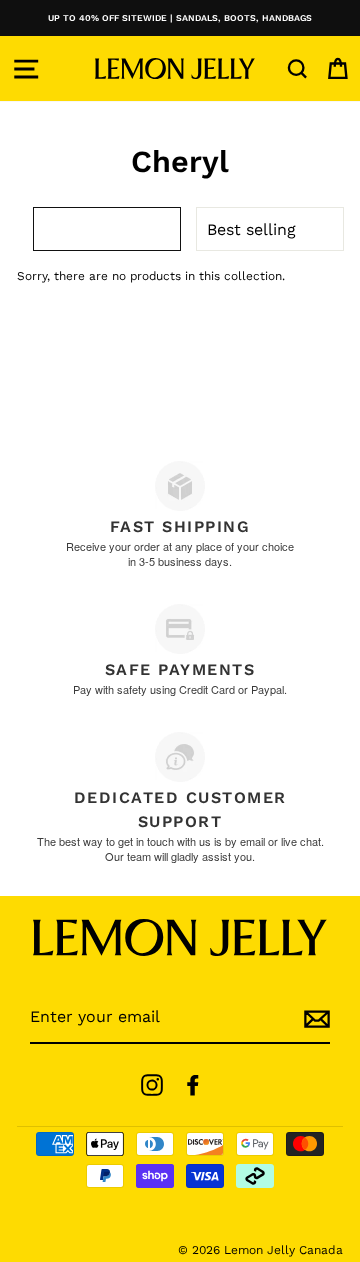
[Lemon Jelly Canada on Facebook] (193, 1085)
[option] (180, 18)
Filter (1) (119, 228)
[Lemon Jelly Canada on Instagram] (152, 1085)
